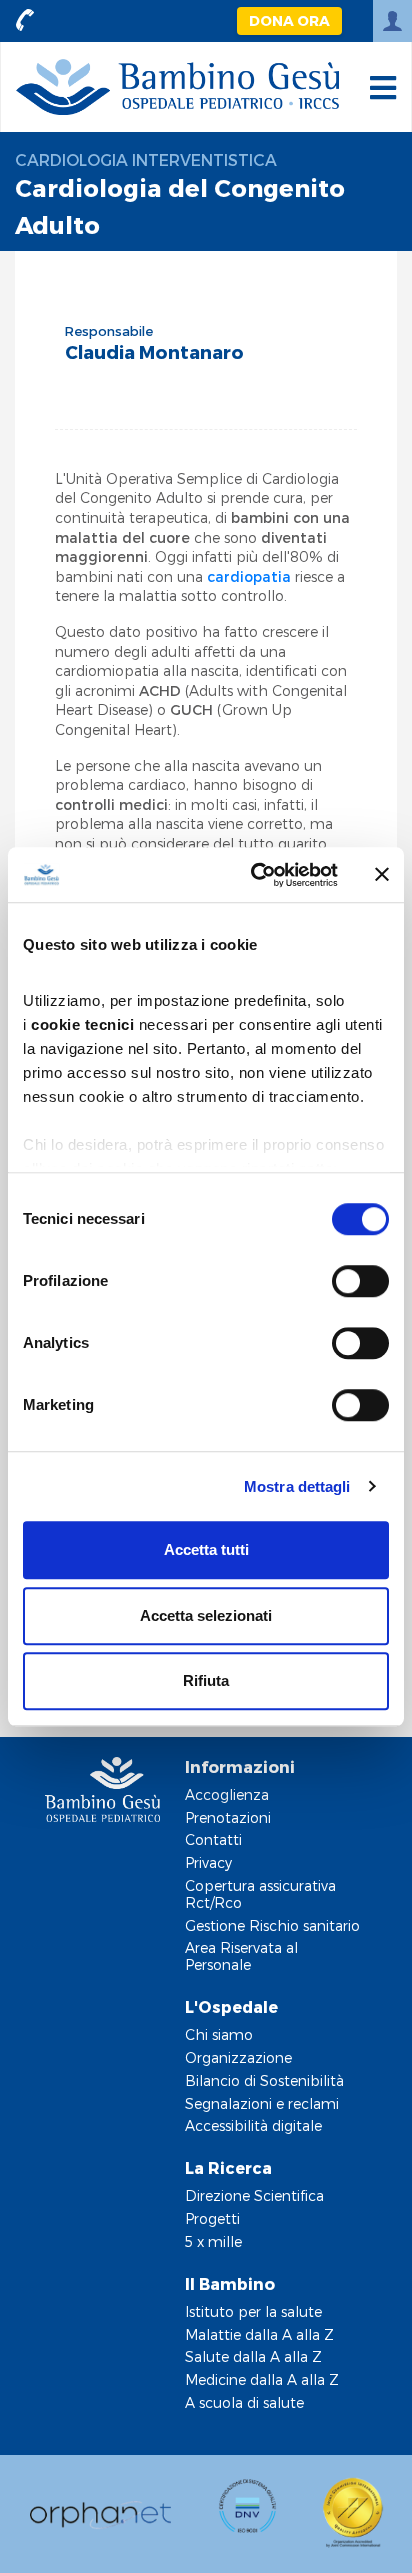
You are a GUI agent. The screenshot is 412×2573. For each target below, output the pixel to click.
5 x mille (213, 2241)
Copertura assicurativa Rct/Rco (260, 1894)
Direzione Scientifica (254, 2195)
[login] (392, 21)
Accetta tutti (206, 1549)
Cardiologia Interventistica (146, 159)
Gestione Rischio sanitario (272, 1925)
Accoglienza (227, 1794)
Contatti (213, 1839)
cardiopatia (251, 576)
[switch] (360, 1281)
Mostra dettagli (297, 1486)
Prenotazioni (228, 1817)
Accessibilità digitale (253, 2125)
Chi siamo (219, 2034)
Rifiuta (206, 1680)
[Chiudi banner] (382, 875)
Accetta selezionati (206, 1615)
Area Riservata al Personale (241, 1956)
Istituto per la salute (253, 2311)
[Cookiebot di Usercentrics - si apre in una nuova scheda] (255, 875)
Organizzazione (238, 2057)
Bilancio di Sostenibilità (264, 2080)
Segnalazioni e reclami (262, 2103)
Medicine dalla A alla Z (262, 2379)
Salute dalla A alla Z (253, 2356)
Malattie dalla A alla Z (259, 2334)
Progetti (212, 2218)
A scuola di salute (244, 2402)
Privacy (208, 1862)
